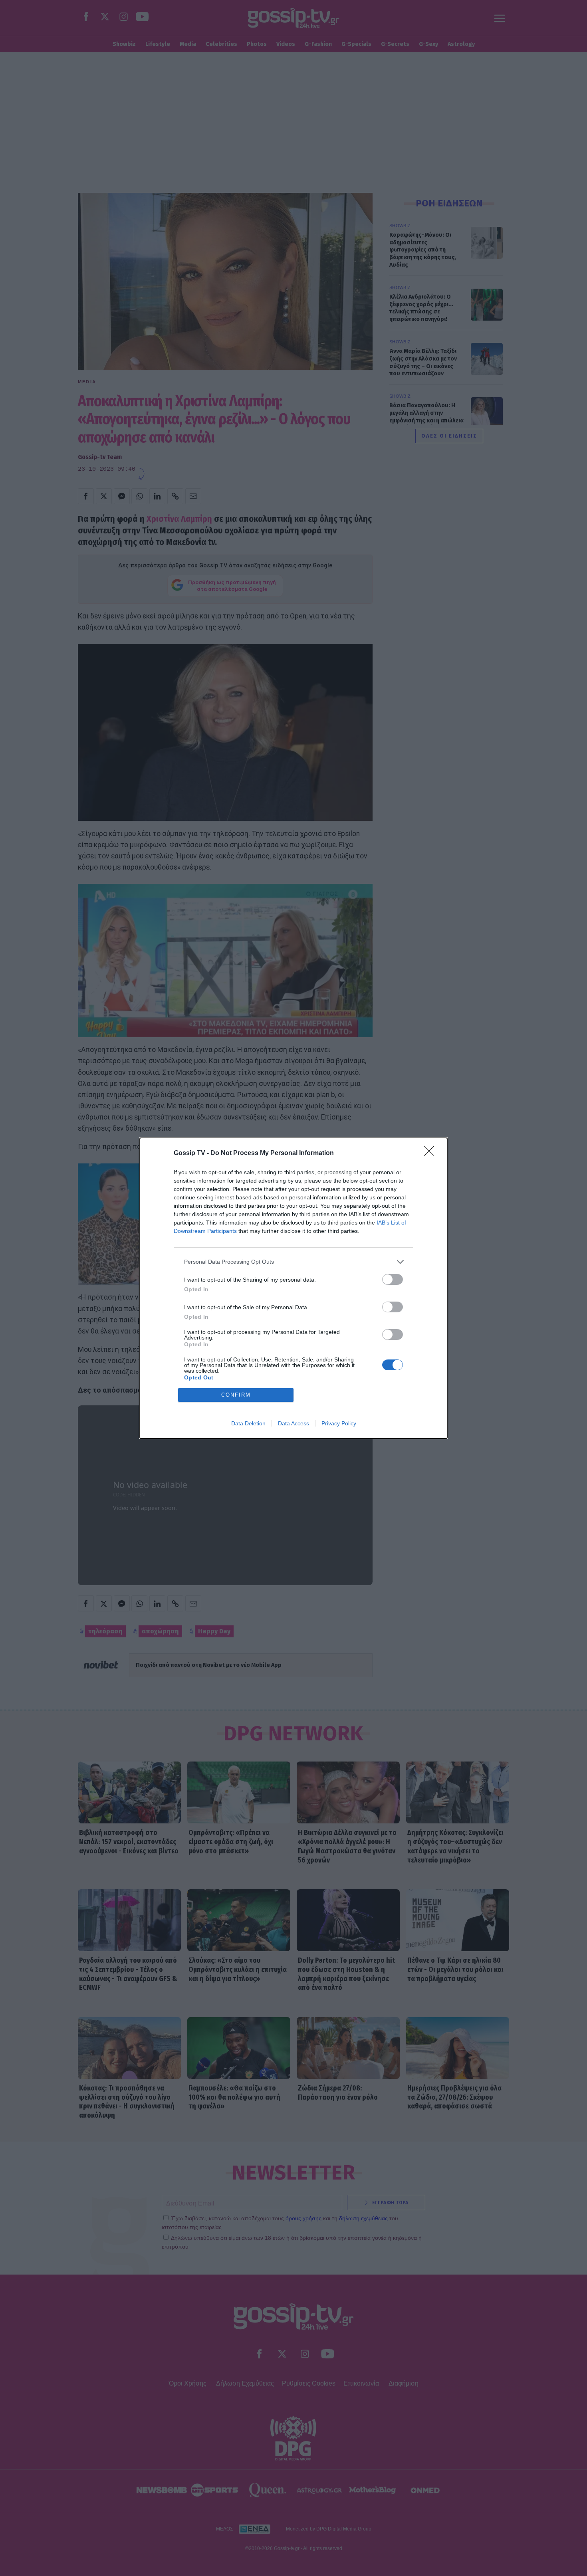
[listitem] (293, 1262)
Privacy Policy (339, 1423)
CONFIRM (236, 1395)
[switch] (393, 1279)
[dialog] (293, 1288)
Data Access (293, 1423)
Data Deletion (248, 1423)
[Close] (432, 1153)
